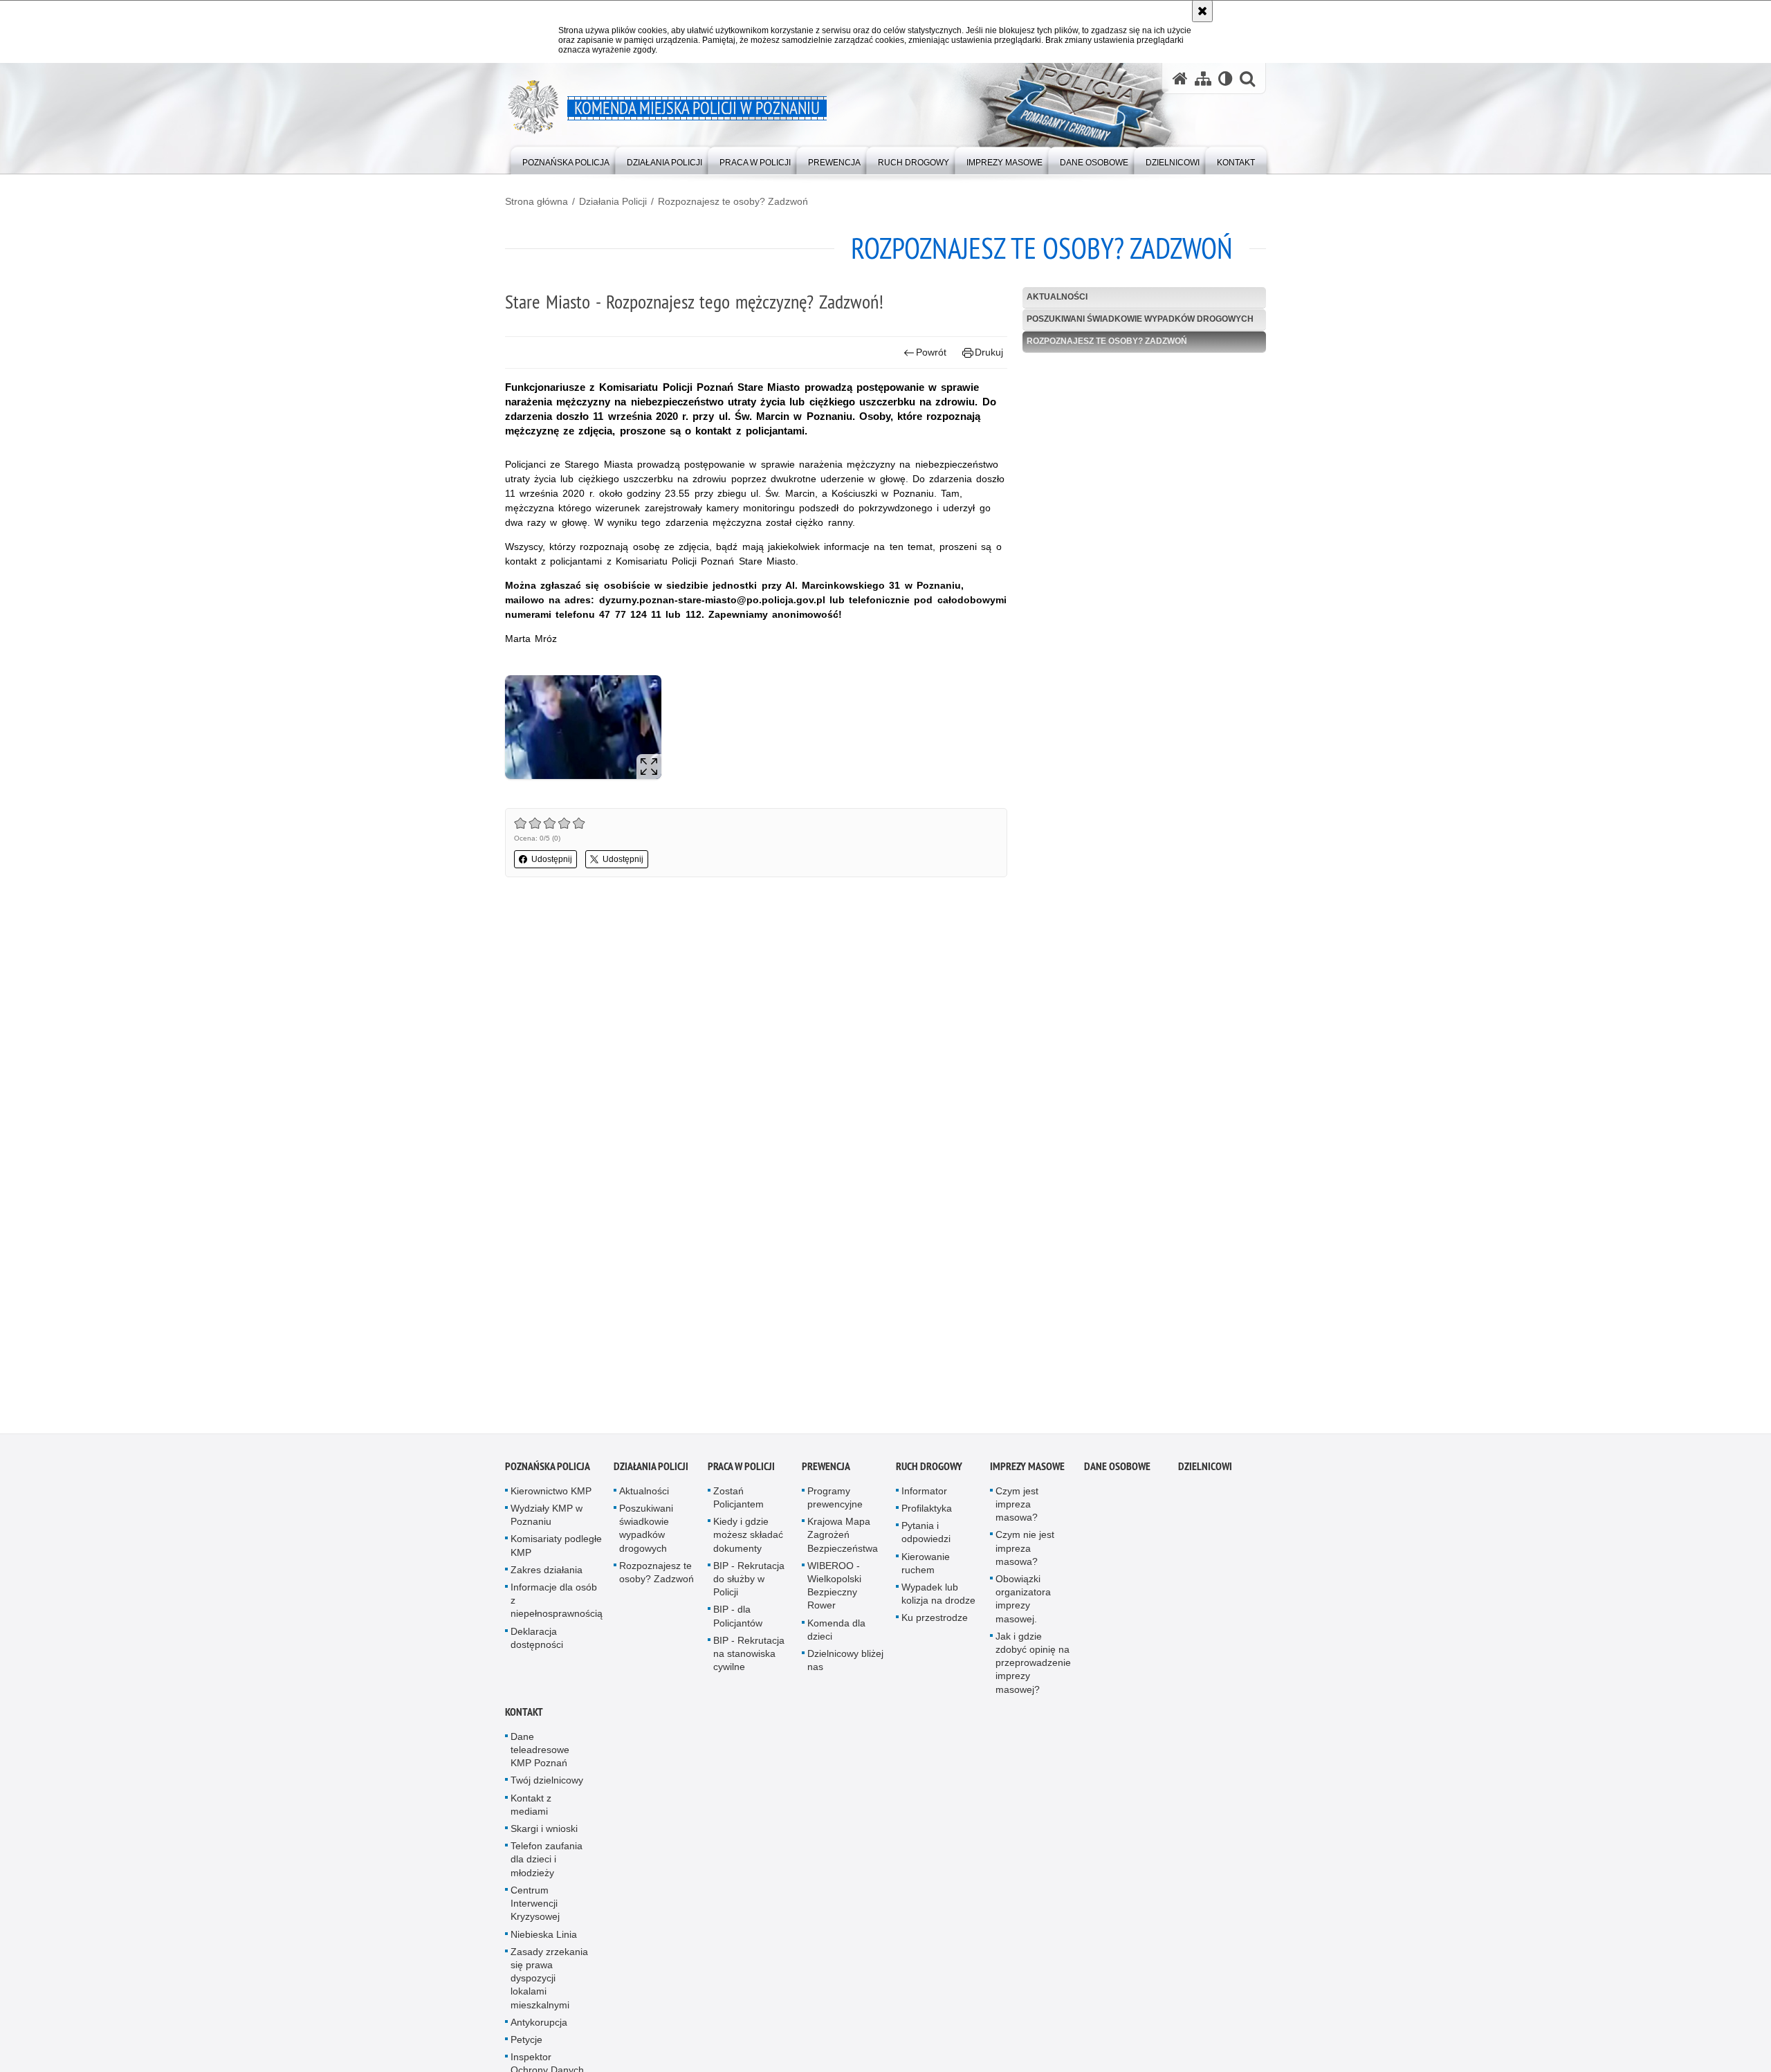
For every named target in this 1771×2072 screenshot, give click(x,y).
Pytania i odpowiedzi (926, 1538)
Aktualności (1057, 297)
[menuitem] (566, 159)
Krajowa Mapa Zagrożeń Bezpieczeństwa (843, 1540)
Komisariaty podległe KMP (556, 1551)
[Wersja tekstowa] (1226, 79)
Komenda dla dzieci (836, 1635)
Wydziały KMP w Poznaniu (547, 1520)
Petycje (526, 2045)
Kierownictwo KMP (551, 1496)
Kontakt (524, 1717)
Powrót (931, 352)
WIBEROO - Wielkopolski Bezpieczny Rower (834, 1591)
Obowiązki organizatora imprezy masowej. (1023, 1604)
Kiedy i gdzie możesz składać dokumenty (748, 1540)
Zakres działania (547, 1575)
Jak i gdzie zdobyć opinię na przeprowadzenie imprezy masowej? (1033, 1668)
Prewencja (826, 1472)
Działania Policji (613, 201)
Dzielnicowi (1205, 1472)
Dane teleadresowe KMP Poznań (540, 1755)
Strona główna (536, 201)
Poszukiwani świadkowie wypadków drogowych (1140, 319)
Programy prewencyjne (835, 1503)
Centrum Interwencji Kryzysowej (535, 1909)
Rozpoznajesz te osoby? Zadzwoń (733, 201)
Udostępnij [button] (552, 859)
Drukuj (989, 352)
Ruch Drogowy (929, 1472)
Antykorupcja (539, 2028)
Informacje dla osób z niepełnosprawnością (557, 1606)
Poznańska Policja (548, 1472)
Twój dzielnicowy (547, 1786)
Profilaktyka (927, 1514)
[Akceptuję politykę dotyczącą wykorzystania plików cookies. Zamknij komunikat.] (1202, 11)
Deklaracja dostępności (537, 1643)
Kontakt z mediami (531, 1810)
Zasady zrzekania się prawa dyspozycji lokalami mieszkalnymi (549, 1984)
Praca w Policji (741, 1472)
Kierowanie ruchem (926, 1569)
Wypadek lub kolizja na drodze (938, 1599)
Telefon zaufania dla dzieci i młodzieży (547, 1864)
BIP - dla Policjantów (738, 1622)
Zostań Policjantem (738, 1503)
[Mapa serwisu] (1203, 79)
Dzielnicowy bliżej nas (845, 1666)
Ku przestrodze (935, 1624)
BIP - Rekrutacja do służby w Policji (749, 1584)
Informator (924, 1496)
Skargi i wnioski (544, 1834)
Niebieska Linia (544, 1940)
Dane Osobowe (1117, 1472)
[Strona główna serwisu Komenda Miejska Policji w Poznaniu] (1180, 79)
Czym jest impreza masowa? (1017, 1510)
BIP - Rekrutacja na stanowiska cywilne (749, 1659)
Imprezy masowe (1027, 1472)
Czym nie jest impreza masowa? (1025, 1554)
